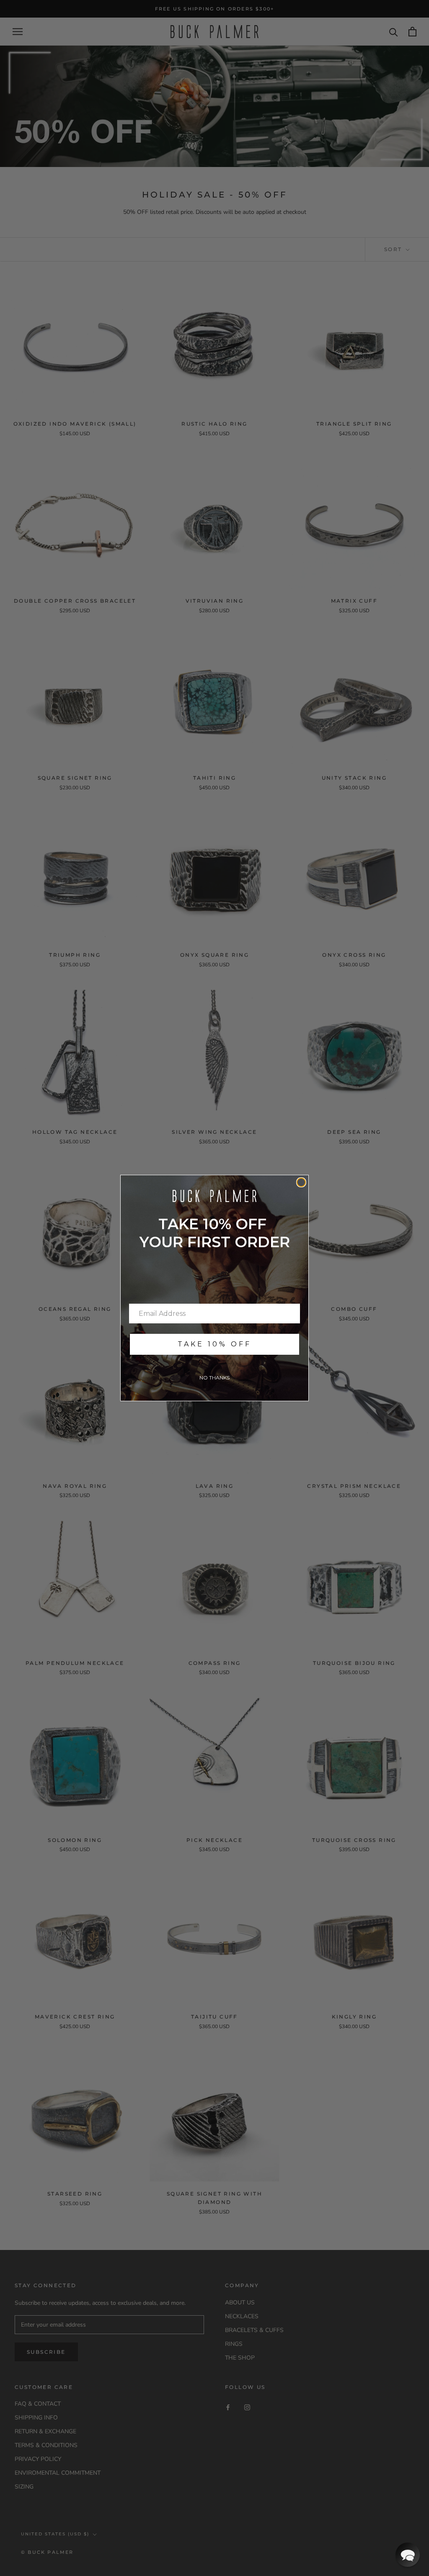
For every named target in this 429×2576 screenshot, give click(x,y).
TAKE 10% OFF (214, 1344)
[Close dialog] (301, 1182)
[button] (408, 2555)
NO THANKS (214, 1378)
